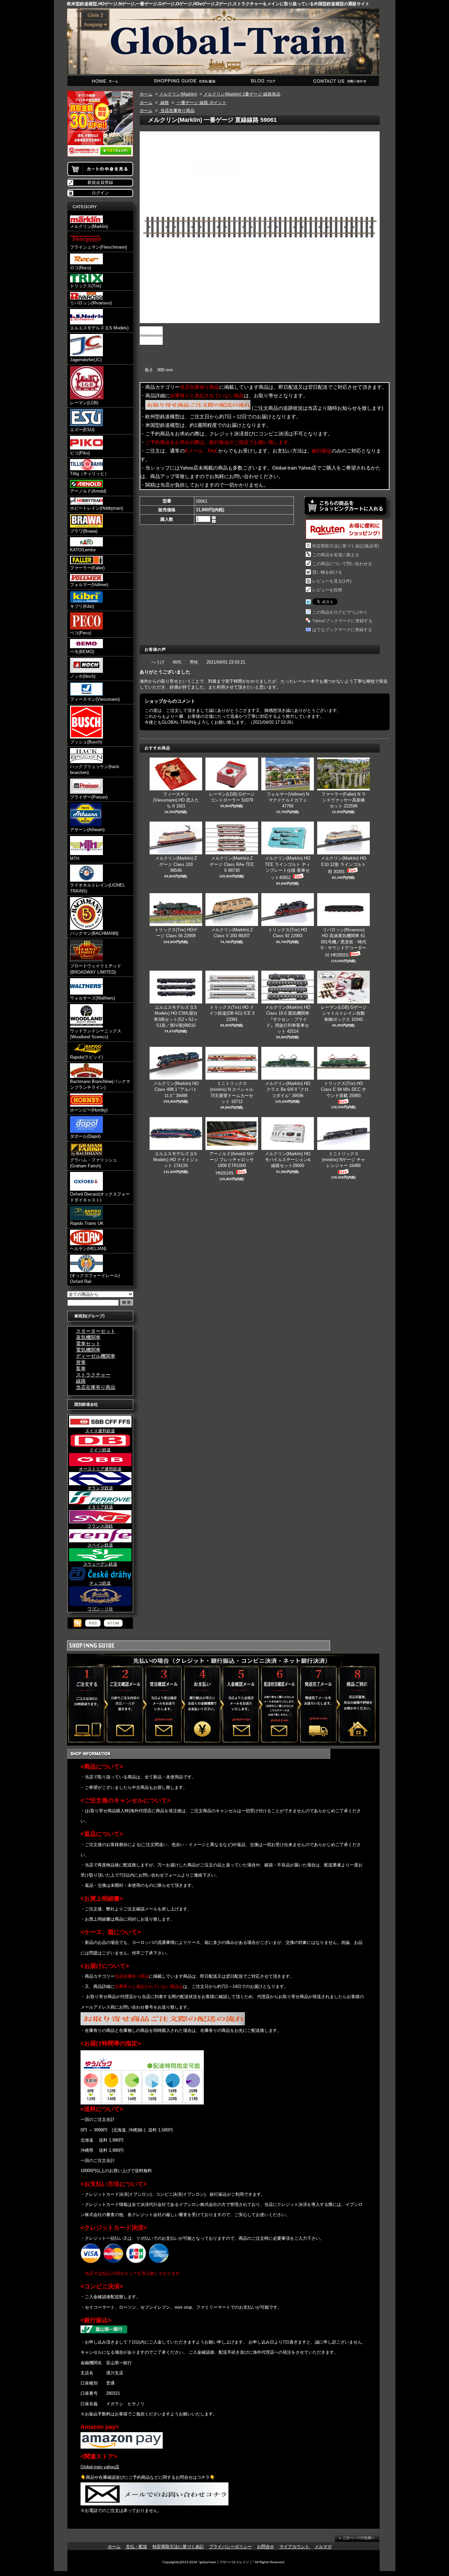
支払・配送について (184, 81)
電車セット (88, 1343)
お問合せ (340, 81)
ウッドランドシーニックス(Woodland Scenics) (96, 1034)
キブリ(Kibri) (82, 606)
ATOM (113, 1623)
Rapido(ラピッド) (86, 1057)
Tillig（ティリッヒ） (89, 474)
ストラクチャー (93, 1375)
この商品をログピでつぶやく (340, 612)
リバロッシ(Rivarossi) (91, 303)
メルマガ (323, 2547)
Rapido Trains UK (87, 1223)
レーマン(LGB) (84, 403)
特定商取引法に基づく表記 (178, 2547)
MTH (75, 859)
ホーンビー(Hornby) (89, 1110)
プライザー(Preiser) (89, 797)
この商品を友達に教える (336, 555)
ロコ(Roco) (81, 268)
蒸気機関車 (88, 1337)
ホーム (106, 81)
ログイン (100, 193)
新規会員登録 (100, 182)
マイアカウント (295, 2547)
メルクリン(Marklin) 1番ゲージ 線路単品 (242, 94)
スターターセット (96, 1331)
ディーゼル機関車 (96, 1356)
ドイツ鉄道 (100, 1450)
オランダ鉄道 (100, 1488)
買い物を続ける (327, 572)
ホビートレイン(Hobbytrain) (96, 508)
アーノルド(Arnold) (88, 491)
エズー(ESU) (82, 430)
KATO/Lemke (83, 550)
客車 (81, 1368)
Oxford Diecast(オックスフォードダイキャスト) (100, 1197)
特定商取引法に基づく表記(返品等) (346, 546)
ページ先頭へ (357, 2538)
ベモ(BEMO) (82, 652)
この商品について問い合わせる (342, 564)
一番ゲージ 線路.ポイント (201, 103)
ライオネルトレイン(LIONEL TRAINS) (97, 888)
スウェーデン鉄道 (100, 1564)
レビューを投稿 (327, 590)
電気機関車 (88, 1350)
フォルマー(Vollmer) (89, 585)
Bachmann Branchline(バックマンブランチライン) (100, 1084)
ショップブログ (262, 81)
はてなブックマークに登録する (342, 630)
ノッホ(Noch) (83, 676)
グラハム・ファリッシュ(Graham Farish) (94, 1163)
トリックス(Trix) (86, 286)
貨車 (81, 1362)
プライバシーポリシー (230, 2547)
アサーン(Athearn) (87, 830)
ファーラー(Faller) (87, 568)
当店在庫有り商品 (96, 1387)
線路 (81, 1381)
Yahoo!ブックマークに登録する (342, 621)
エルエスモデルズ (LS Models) (99, 328)
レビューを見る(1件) (332, 581)
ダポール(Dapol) (85, 1136)
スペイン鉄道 (100, 1545)
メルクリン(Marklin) (89, 226)
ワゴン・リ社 (100, 1609)
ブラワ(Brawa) (84, 531)
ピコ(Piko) (80, 453)
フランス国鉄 (100, 1526)
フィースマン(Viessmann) (95, 699)
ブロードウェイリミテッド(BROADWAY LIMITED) (96, 969)
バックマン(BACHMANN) (94, 933)
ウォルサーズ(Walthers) (93, 998)
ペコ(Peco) (81, 633)
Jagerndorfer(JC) (86, 360)
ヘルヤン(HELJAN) (88, 1249)
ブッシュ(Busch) (86, 742)
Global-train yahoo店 (100, 2467)
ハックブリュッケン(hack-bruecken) (95, 770)
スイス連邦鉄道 (100, 1431)
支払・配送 (137, 2547)
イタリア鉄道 (100, 1507)
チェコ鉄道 (100, 1583)
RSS (93, 1623)
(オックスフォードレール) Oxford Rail (95, 1278)
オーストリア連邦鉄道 (100, 1469)
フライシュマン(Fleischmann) (98, 247)
